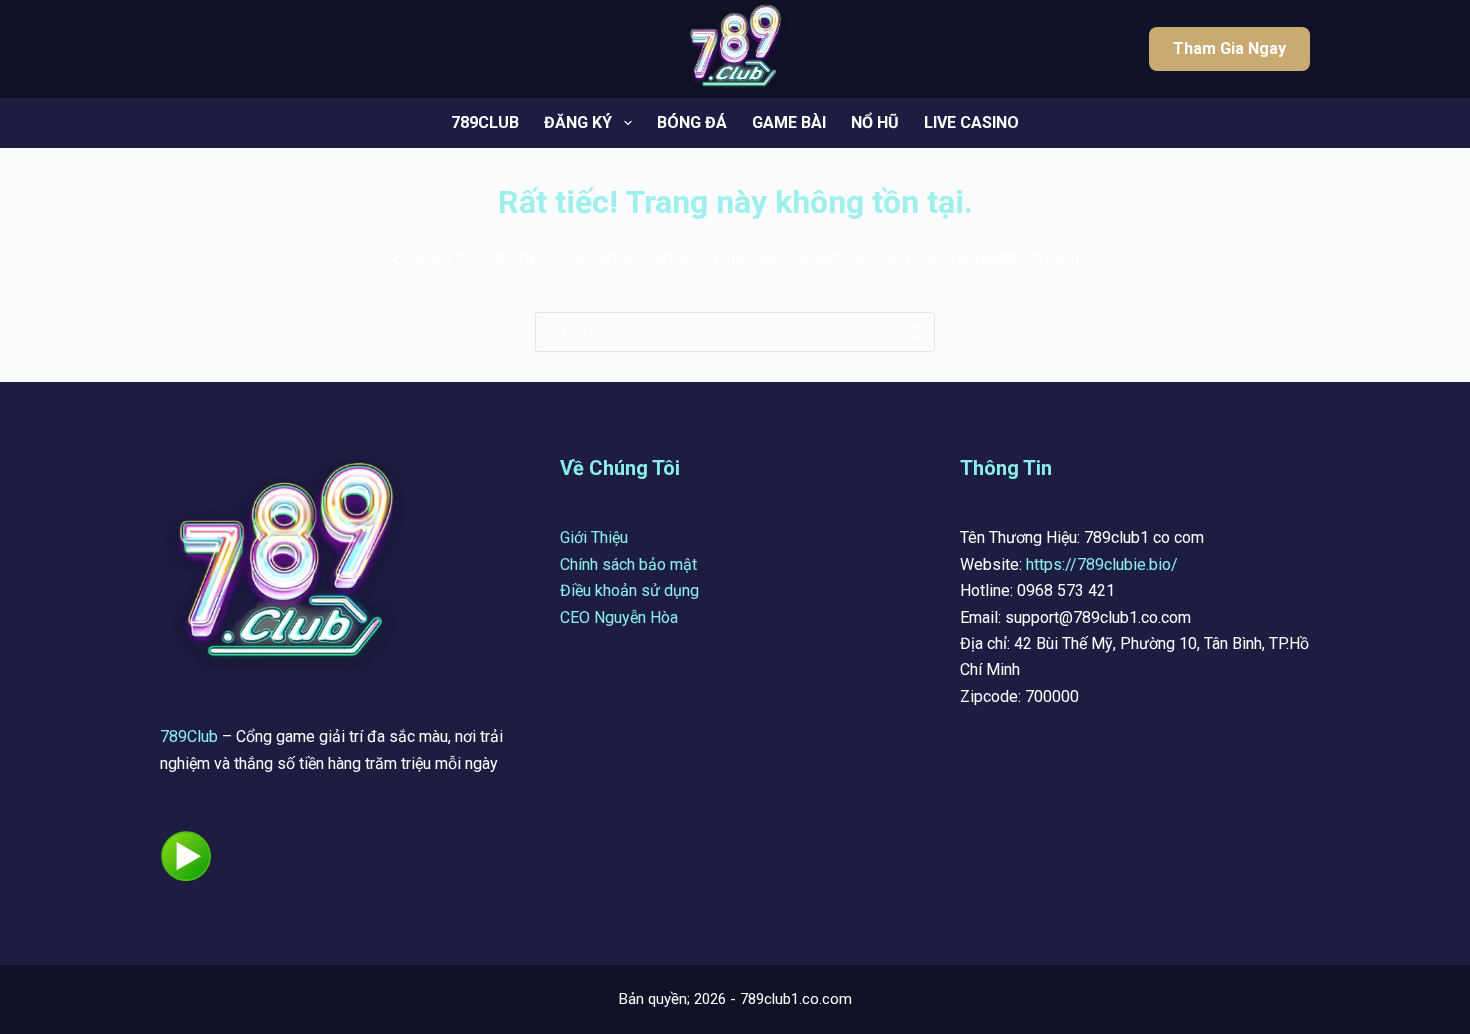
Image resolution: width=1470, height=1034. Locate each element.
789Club (189, 736)
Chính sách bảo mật (628, 564)
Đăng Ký (578, 122)
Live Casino (971, 122)
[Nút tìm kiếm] (915, 332)
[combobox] (716, 332)
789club (485, 122)
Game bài (789, 122)
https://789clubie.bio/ (1102, 564)
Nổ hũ (875, 122)
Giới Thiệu (594, 537)
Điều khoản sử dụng (629, 590)
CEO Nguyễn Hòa (619, 617)
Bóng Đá (692, 122)
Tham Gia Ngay (1229, 48)
